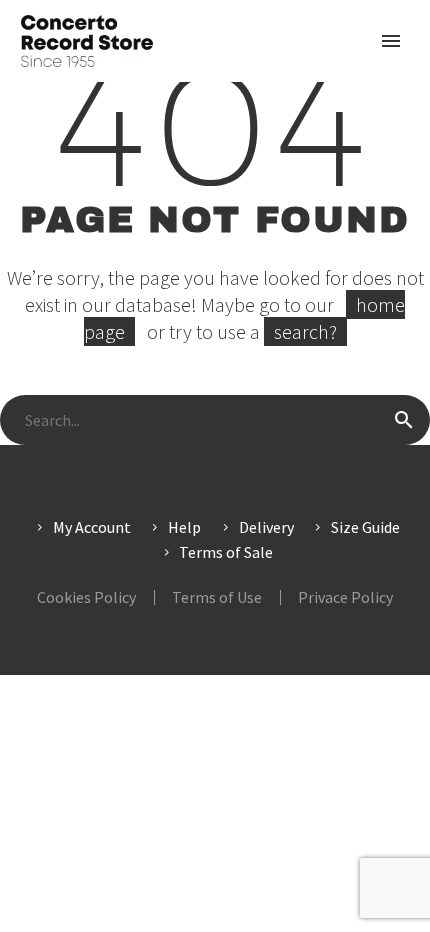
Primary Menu (391, 41)
